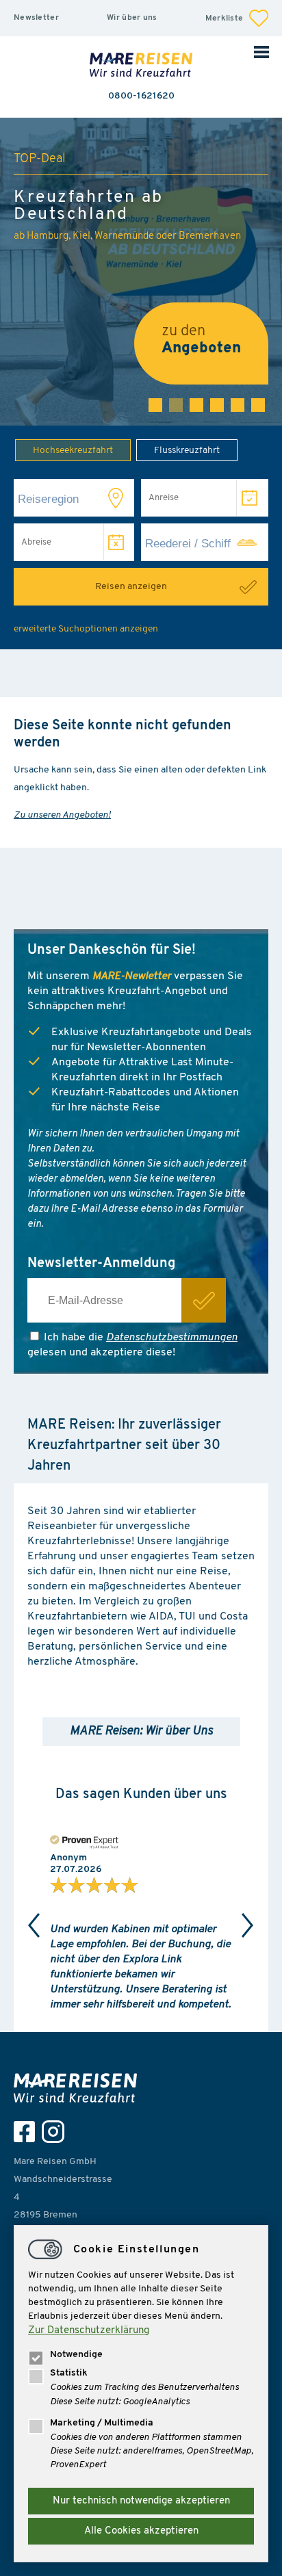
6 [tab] (258, 405)
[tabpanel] (141, 272)
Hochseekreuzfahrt (73, 451)
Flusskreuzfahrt (187, 451)
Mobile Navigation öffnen (261, 51)
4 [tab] (217, 405)
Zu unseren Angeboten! (62, 815)
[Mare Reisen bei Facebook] (28, 2132)
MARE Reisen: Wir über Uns (141, 1732)
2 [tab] (176, 405)
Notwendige (76, 2355)
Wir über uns (132, 18)
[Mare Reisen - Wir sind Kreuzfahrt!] (141, 66)
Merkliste (226, 18)
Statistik (69, 2373)
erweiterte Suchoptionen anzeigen (86, 629)
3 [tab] (196, 405)
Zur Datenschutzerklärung (89, 2331)
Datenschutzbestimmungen (172, 1338)
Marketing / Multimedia (102, 2423)
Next (248, 1925)
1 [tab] (155, 405)
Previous (34, 1925)
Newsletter (36, 18)
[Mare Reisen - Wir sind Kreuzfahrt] (79, 2088)
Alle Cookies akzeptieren (141, 2531)
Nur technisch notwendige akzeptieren (141, 2501)
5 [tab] (238, 405)
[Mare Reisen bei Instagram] (56, 2132)
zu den (201, 340)
